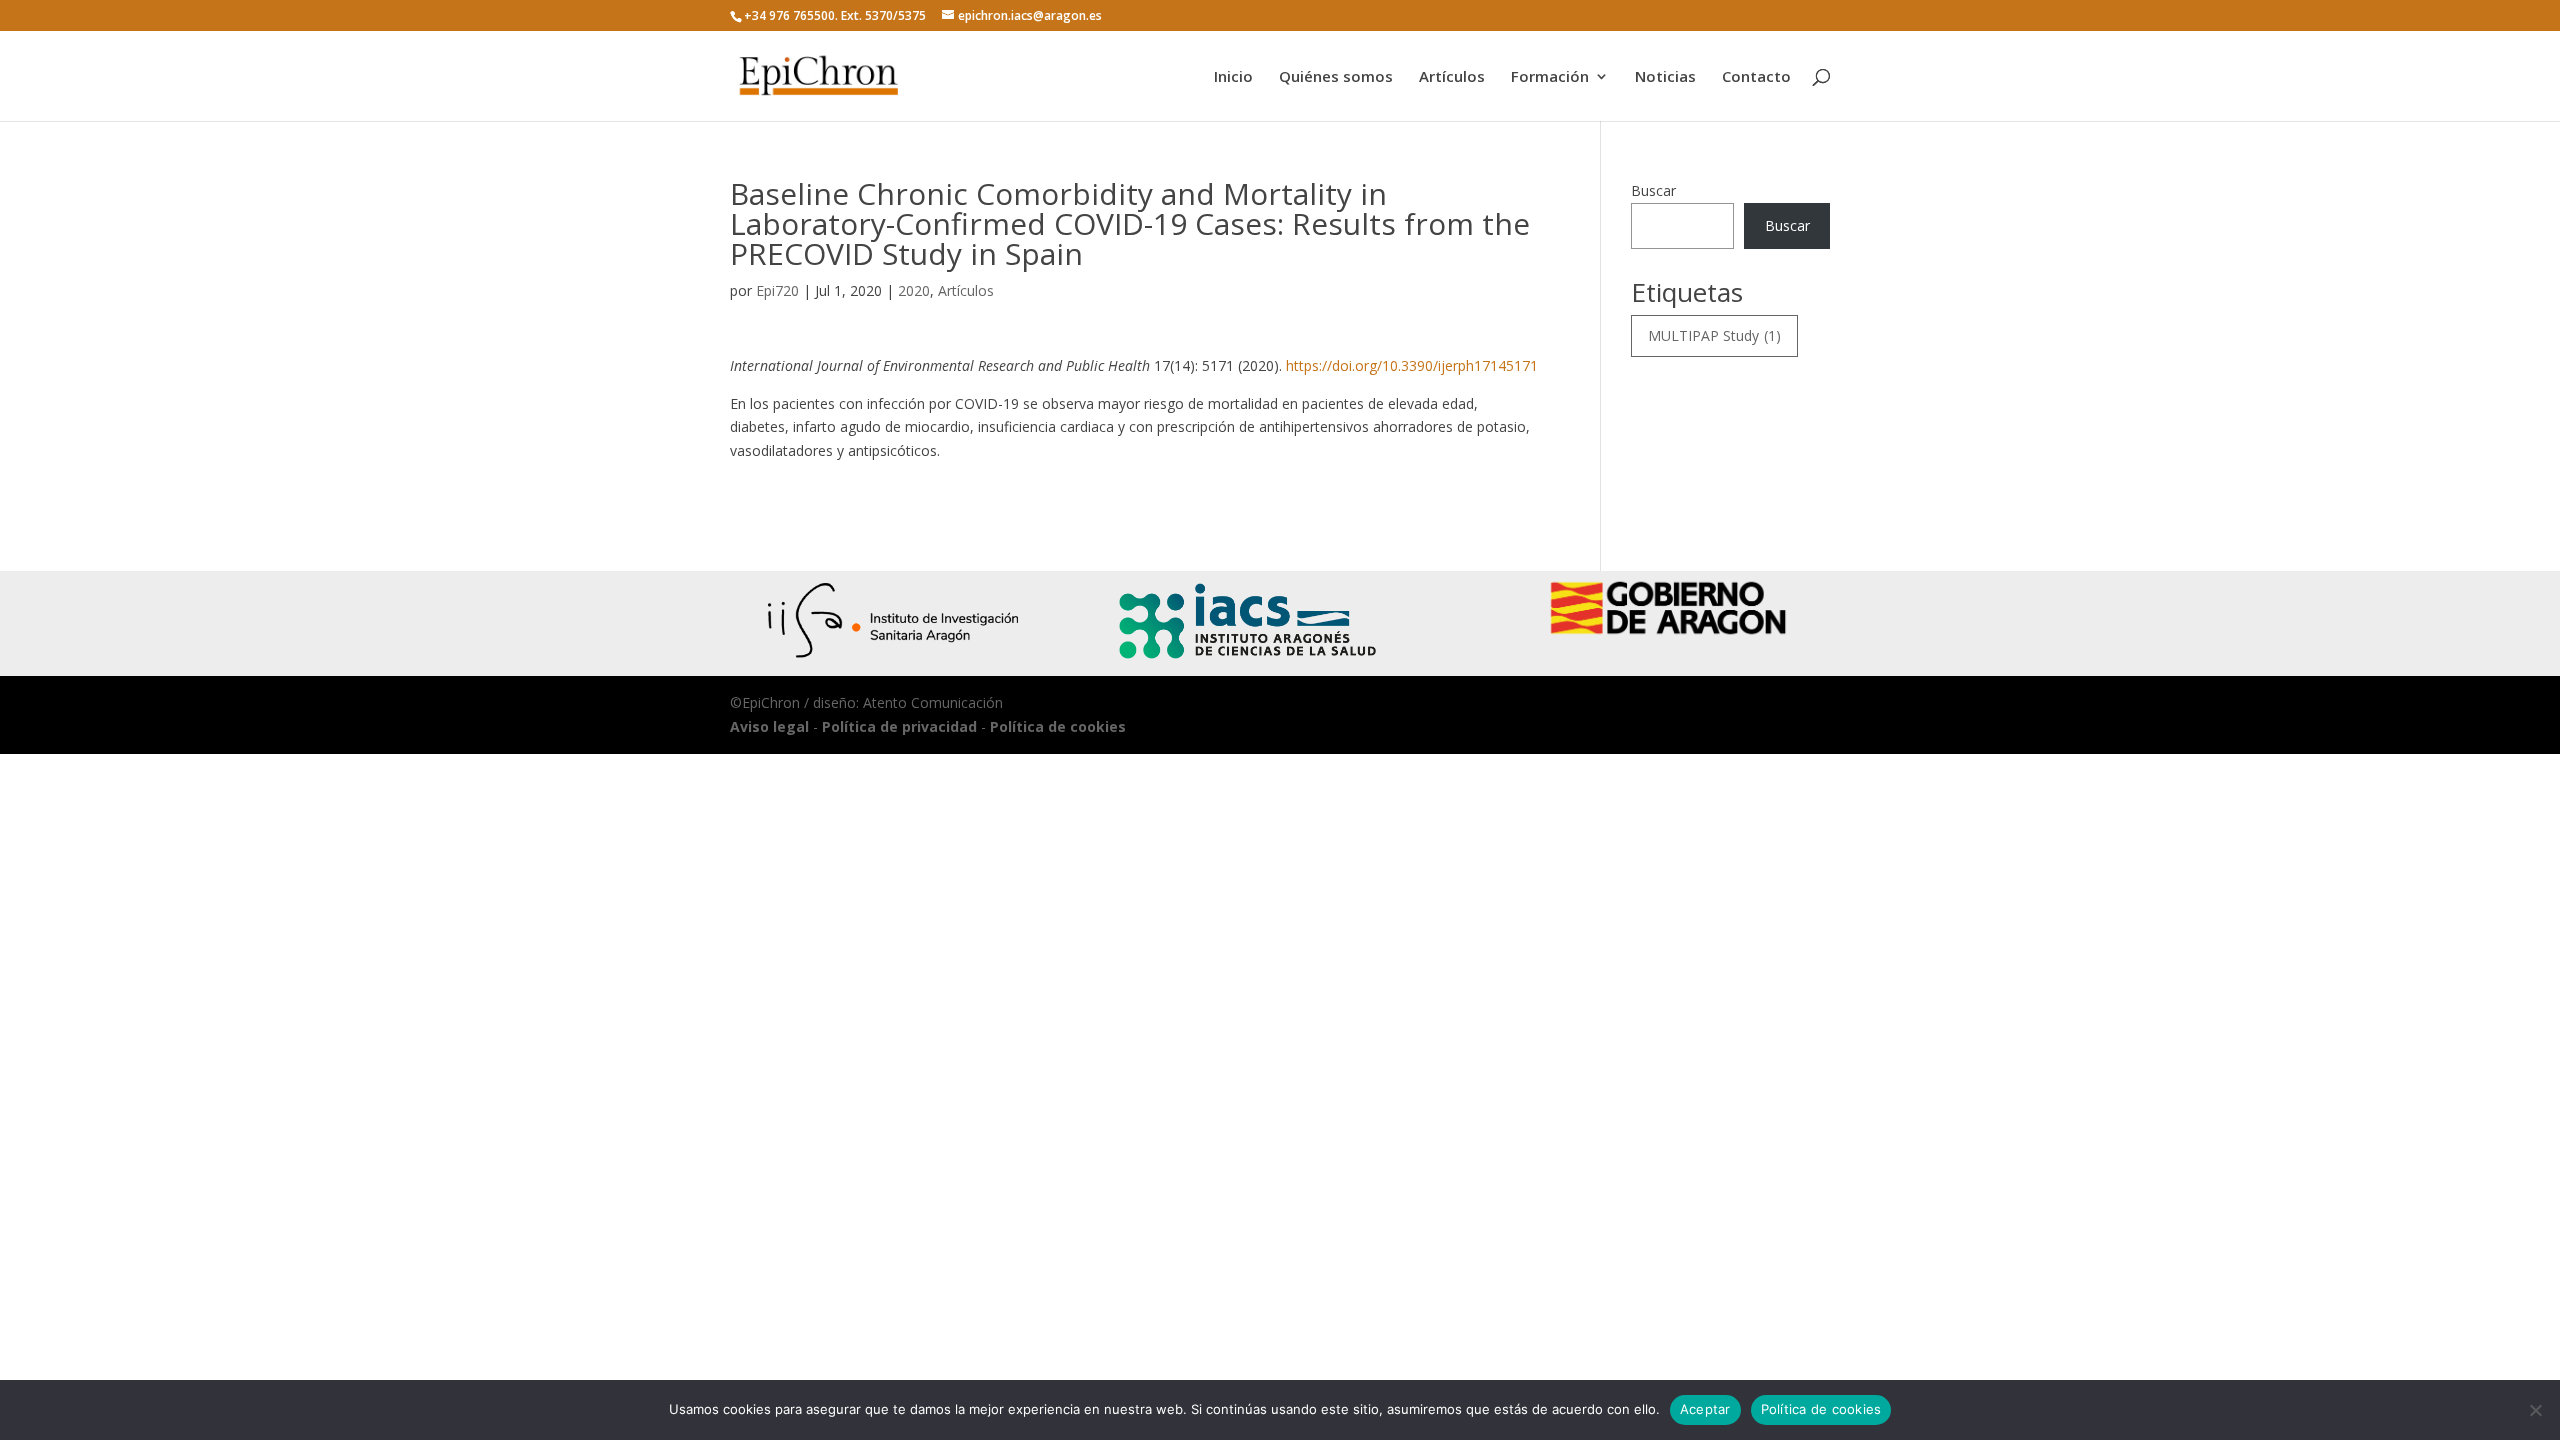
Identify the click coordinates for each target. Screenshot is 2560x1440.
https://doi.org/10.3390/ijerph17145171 (1412, 365)
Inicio (1233, 77)
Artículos (1452, 77)
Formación (1550, 77)
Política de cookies (1058, 726)
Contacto (1756, 77)
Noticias (1665, 77)
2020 (914, 290)
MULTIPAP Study (1714, 335)
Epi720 (777, 290)
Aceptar (1705, 1409)
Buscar (1653, 190)
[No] (2535, 1410)
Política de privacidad (899, 726)
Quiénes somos (1336, 77)
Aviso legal (769, 726)
